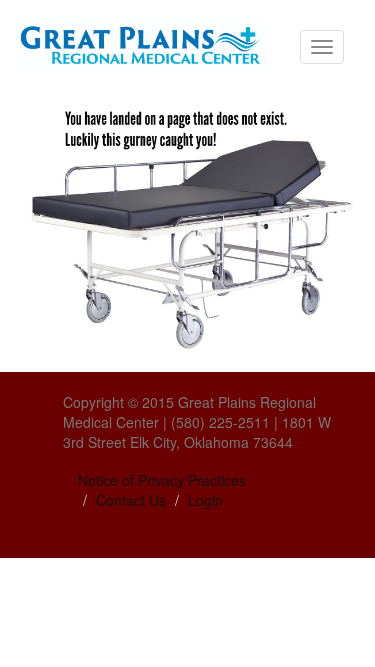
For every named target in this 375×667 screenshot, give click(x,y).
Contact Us (131, 500)
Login (205, 500)
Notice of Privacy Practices (162, 480)
